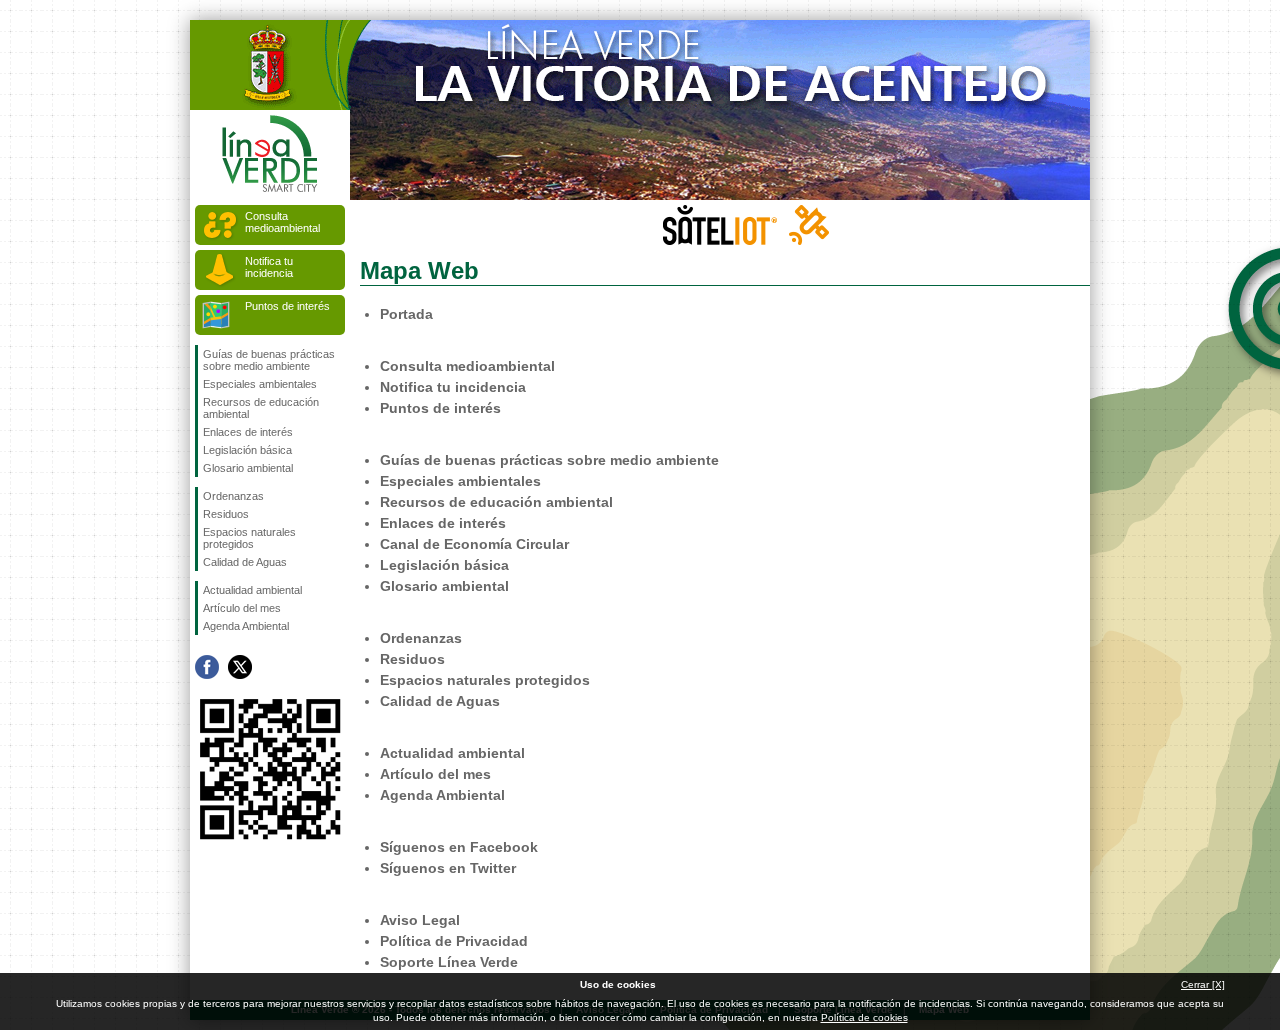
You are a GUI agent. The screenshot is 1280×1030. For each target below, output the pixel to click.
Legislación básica (247, 450)
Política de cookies (864, 1017)
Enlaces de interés (248, 432)
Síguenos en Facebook (207, 667)
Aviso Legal (420, 920)
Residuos (226, 514)
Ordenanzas (233, 496)
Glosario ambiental (248, 468)
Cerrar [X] (1203, 984)
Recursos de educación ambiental (261, 408)
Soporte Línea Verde (449, 962)
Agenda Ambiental (246, 626)
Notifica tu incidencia (269, 267)
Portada (406, 314)
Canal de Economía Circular (474, 544)
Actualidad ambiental (252, 590)
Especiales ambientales (260, 384)
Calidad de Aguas (245, 562)
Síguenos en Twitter (240, 667)
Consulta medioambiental (282, 222)
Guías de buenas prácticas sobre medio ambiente (269, 360)
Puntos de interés (287, 306)
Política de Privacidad (454, 941)
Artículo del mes (242, 608)
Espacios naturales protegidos (249, 538)
